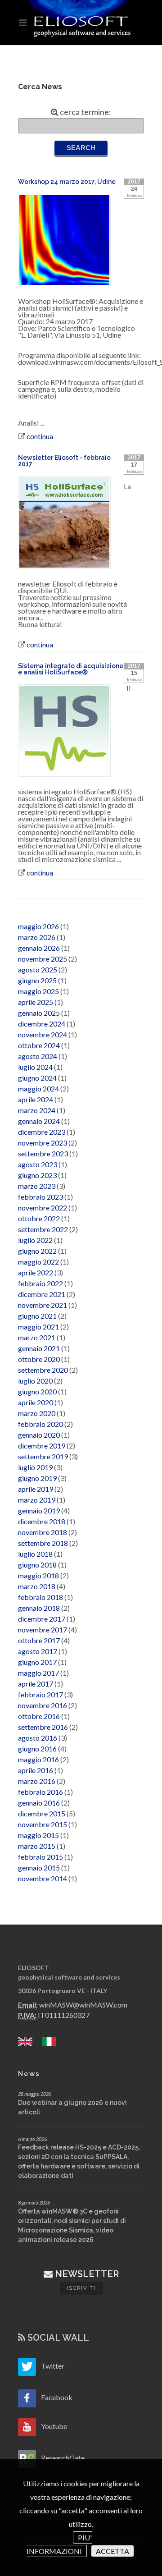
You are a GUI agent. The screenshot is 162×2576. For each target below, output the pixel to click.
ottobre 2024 (39, 1045)
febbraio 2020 (40, 1424)
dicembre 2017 (42, 1619)
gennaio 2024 (39, 1121)
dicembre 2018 (42, 1521)
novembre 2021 (43, 1305)
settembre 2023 (43, 1153)
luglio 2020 (35, 1381)
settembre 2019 (43, 1456)
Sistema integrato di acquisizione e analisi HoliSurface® (71, 669)
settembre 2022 (43, 1229)
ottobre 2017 (39, 1640)
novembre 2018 (43, 1532)
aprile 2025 (36, 1002)
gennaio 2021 (39, 1348)
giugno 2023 (37, 1175)
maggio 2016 (38, 1759)
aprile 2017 (36, 1684)
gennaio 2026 (39, 948)
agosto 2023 (38, 1164)
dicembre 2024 (42, 1024)
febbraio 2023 (40, 1197)
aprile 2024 (36, 1099)
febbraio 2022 (40, 1283)
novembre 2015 (43, 1824)
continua (40, 436)
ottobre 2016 (39, 1716)
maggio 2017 (38, 1673)
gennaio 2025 (39, 1013)
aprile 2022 (36, 1272)
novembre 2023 (43, 1143)
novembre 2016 (43, 1705)
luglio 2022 (35, 1240)
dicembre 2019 (42, 1446)
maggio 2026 (38, 926)
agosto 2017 (38, 1651)
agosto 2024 (38, 1056)
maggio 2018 (38, 1575)
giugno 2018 (37, 1565)
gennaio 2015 (39, 1868)
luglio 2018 (35, 1554)
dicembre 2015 (42, 1813)
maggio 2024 (38, 1089)
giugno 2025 (37, 980)
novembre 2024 (43, 1034)
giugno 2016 (37, 1749)
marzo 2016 (37, 1781)
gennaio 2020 (39, 1435)
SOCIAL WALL (57, 2338)
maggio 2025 (38, 991)
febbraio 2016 (40, 1792)
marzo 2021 (37, 1337)
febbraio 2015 (40, 1857)
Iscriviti (81, 2288)
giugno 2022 (37, 1251)
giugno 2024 (37, 1078)
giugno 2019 (37, 1478)
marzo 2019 (37, 1500)
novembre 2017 (43, 1629)
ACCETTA (112, 2551)
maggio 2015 (38, 1835)
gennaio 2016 (39, 1803)
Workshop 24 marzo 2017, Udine (67, 182)
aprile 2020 (36, 1402)
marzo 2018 (37, 1586)
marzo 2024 (37, 1110)
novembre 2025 (43, 959)
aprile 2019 (36, 1489)
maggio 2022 (38, 1262)
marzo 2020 (37, 1413)
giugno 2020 (37, 1391)
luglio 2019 (35, 1467)
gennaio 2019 (39, 1510)
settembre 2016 (43, 1727)
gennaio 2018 (39, 1608)
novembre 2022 (43, 1208)
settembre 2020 (43, 1370)
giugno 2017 (37, 1662)
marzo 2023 (37, 1186)
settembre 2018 (43, 1543)
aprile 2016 (36, 1770)
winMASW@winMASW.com (83, 2005)
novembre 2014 (43, 1878)
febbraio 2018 (40, 1597)
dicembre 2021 (42, 1294)
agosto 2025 (38, 969)
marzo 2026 (37, 937)
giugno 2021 (37, 1316)
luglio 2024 (35, 1067)
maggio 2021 (38, 1327)
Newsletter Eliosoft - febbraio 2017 (64, 461)
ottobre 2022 (39, 1218)
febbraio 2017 (40, 1694)
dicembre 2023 (42, 1132)
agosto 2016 (38, 1738)
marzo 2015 (37, 1846)
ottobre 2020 (39, 1359)
